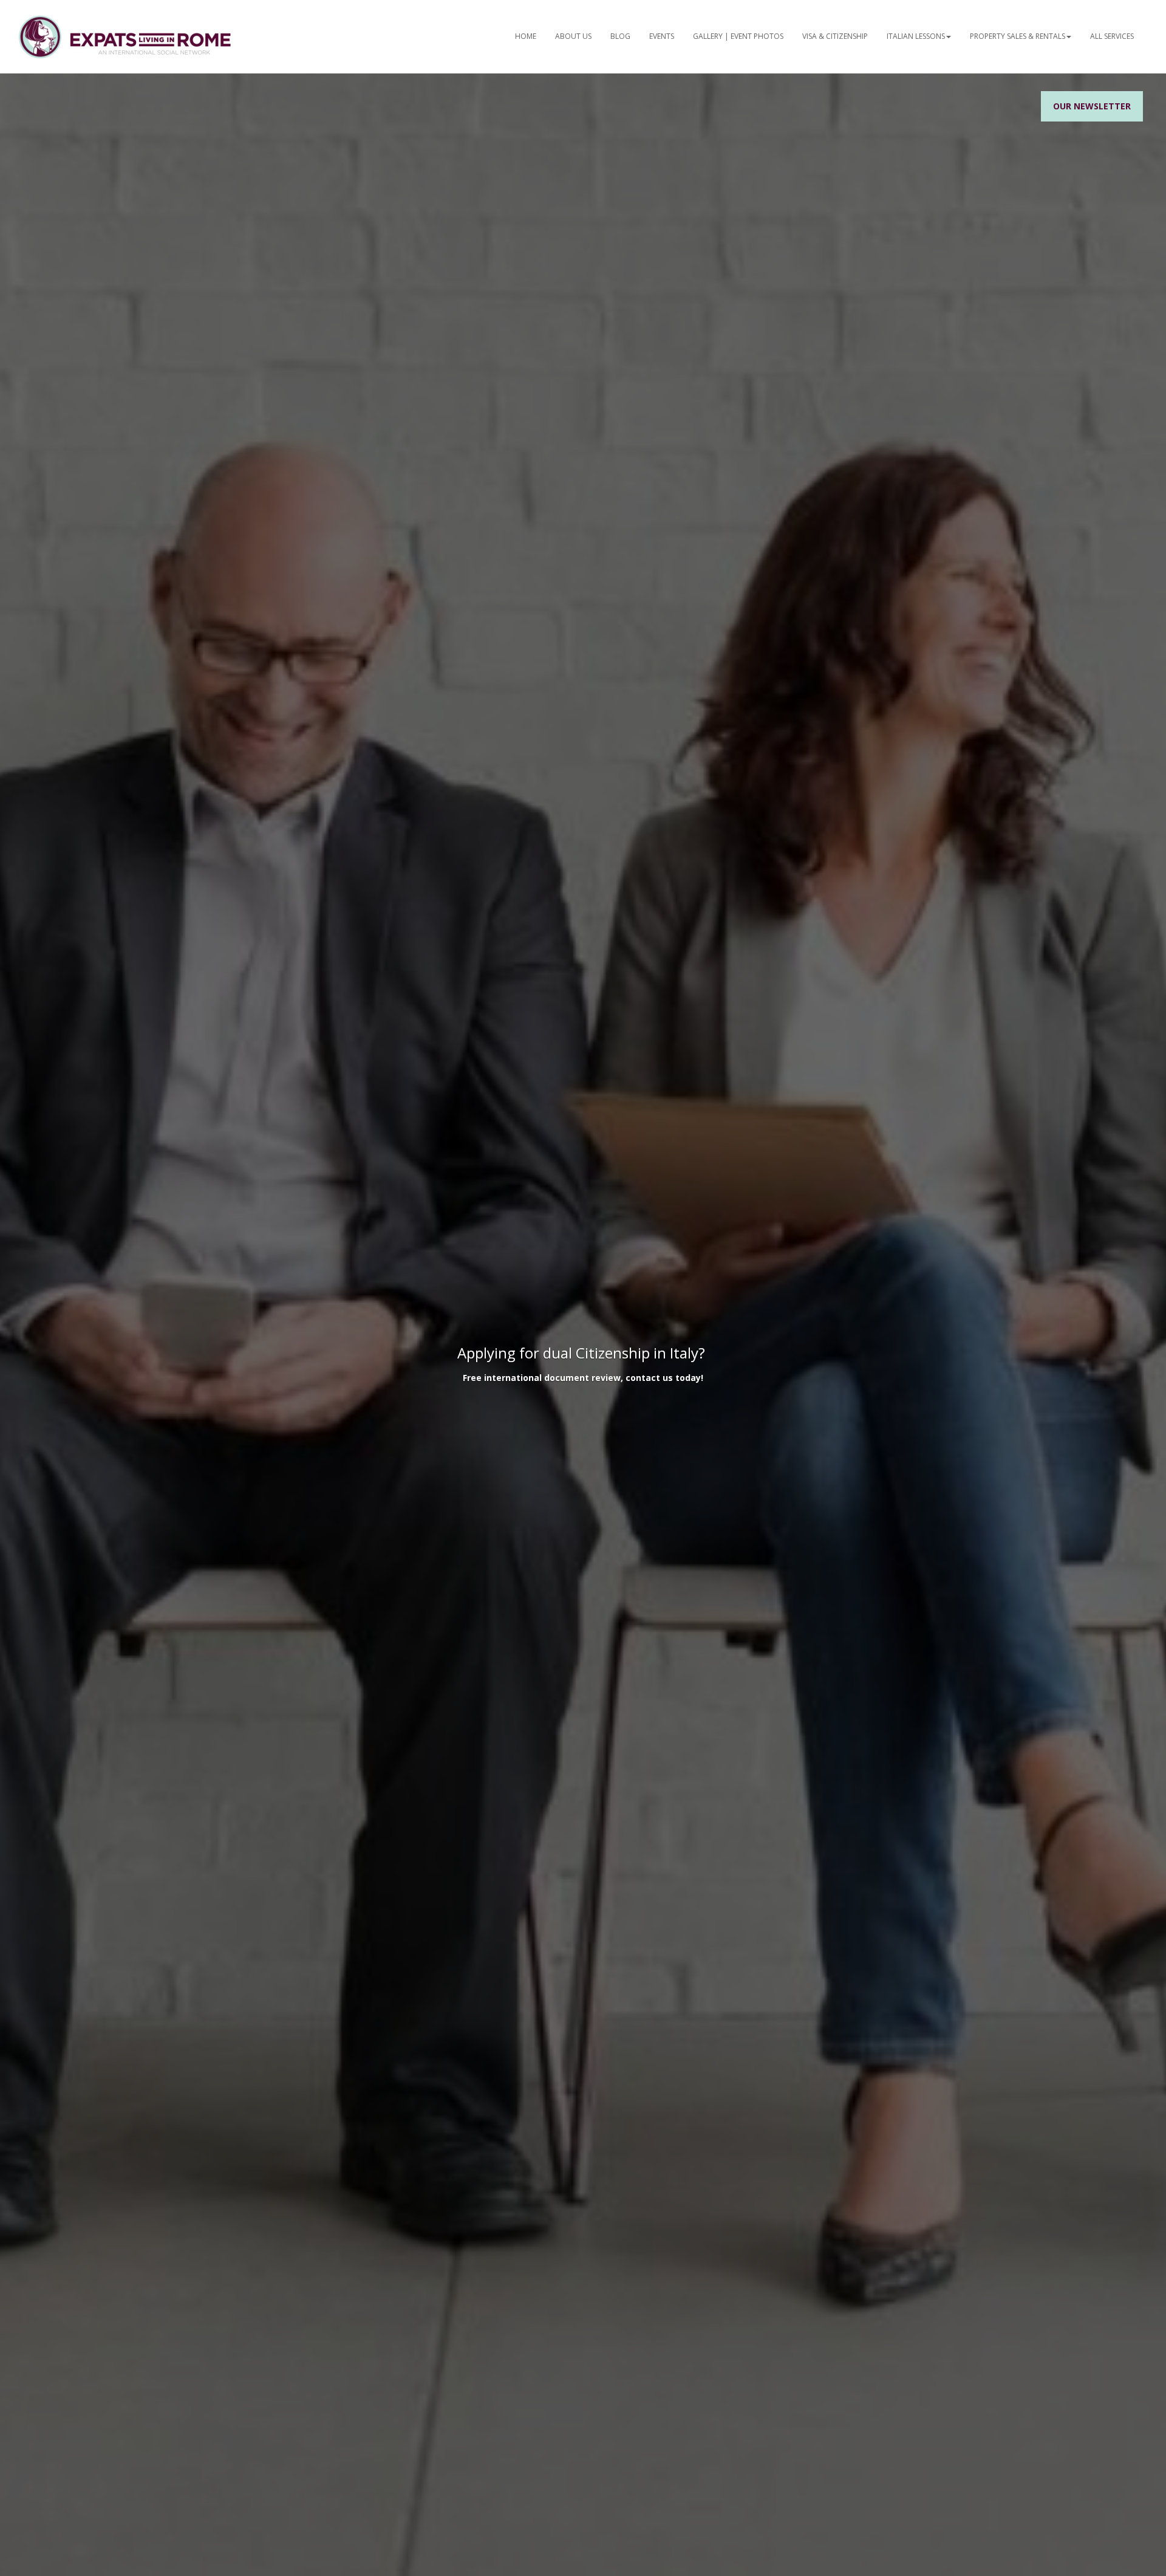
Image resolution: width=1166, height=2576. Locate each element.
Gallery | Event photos (738, 36)
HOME (526, 36)
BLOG (620, 36)
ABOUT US (573, 36)
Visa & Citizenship (835, 36)
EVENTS (662, 36)
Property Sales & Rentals (1018, 36)
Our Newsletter (1092, 106)
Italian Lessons (916, 36)
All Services (1112, 36)
